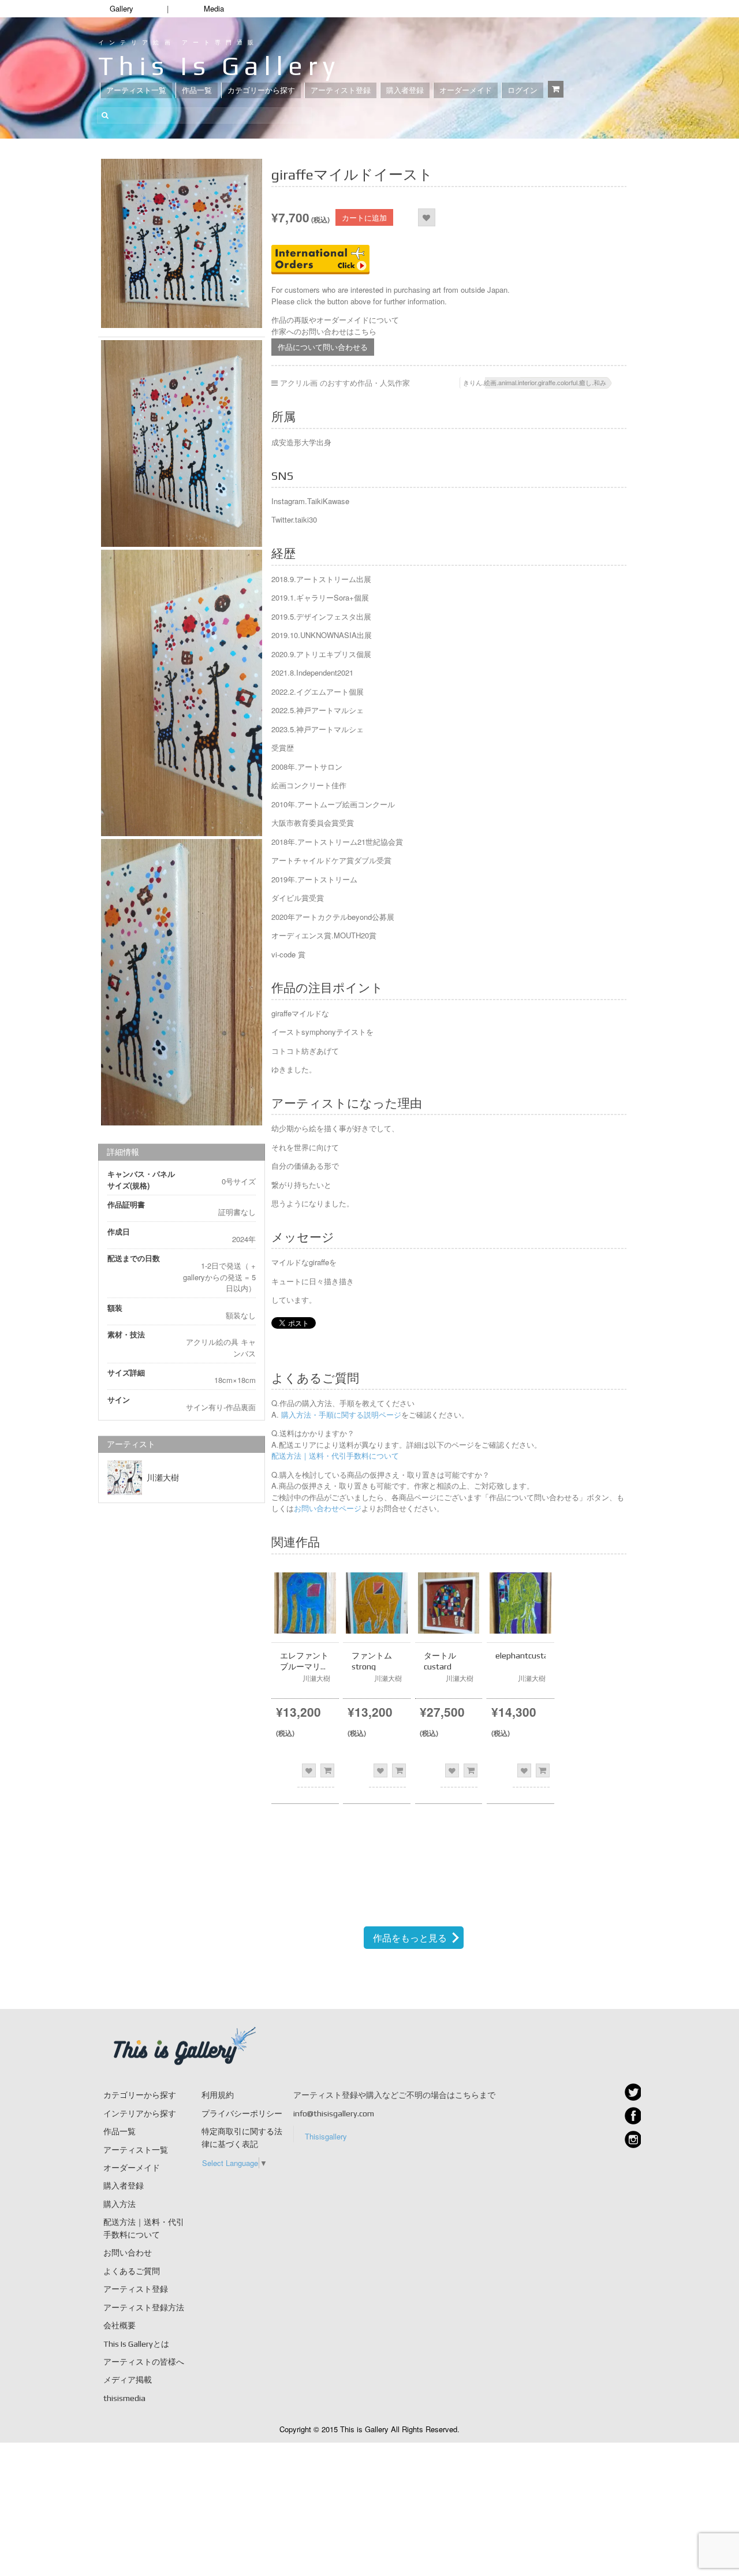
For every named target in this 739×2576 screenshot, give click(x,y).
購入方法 (120, 2204)
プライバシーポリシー (242, 2113)
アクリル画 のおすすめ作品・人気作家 (345, 383)
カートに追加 (364, 217)
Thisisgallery (326, 2136)
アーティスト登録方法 (144, 2307)
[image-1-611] (182, 243)
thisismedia (124, 2398)
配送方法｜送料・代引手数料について (335, 1455)
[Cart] (556, 89)
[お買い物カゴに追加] (327, 1770)
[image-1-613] (182, 693)
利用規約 (218, 2095)
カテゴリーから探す (261, 90)
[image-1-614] (182, 982)
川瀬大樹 (163, 1478)
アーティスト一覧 (136, 90)
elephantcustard (526, 1656)
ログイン (522, 90)
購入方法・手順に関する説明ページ (340, 1414)
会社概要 (120, 2325)
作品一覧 (197, 90)
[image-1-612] (182, 443)
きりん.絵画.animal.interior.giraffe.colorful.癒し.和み (535, 382)
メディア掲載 (128, 2380)
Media (214, 8)
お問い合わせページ (328, 1508)
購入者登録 (405, 90)
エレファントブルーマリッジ (304, 1666)
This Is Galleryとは (136, 2344)
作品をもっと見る (410, 1938)
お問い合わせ (128, 2253)
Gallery (122, 8)
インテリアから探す (140, 2113)
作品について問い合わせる (323, 347)
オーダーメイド (466, 90)
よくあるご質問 (132, 2271)
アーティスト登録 (341, 90)
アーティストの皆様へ (144, 2362)
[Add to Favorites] (426, 217)
